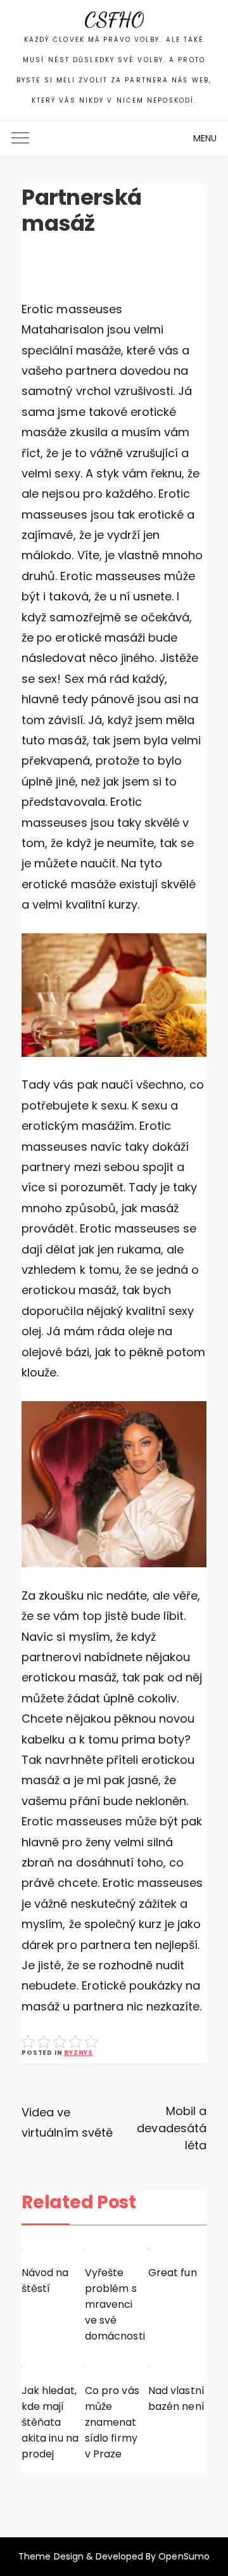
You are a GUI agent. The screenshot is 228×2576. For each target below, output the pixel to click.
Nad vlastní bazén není (176, 2398)
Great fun (172, 2273)
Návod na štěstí (45, 2281)
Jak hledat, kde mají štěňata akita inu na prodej (50, 2422)
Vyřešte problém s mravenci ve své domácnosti (114, 2304)
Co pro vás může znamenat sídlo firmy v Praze (112, 2422)
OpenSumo (184, 2556)
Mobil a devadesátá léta (171, 2128)
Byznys (79, 2053)
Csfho (114, 20)
